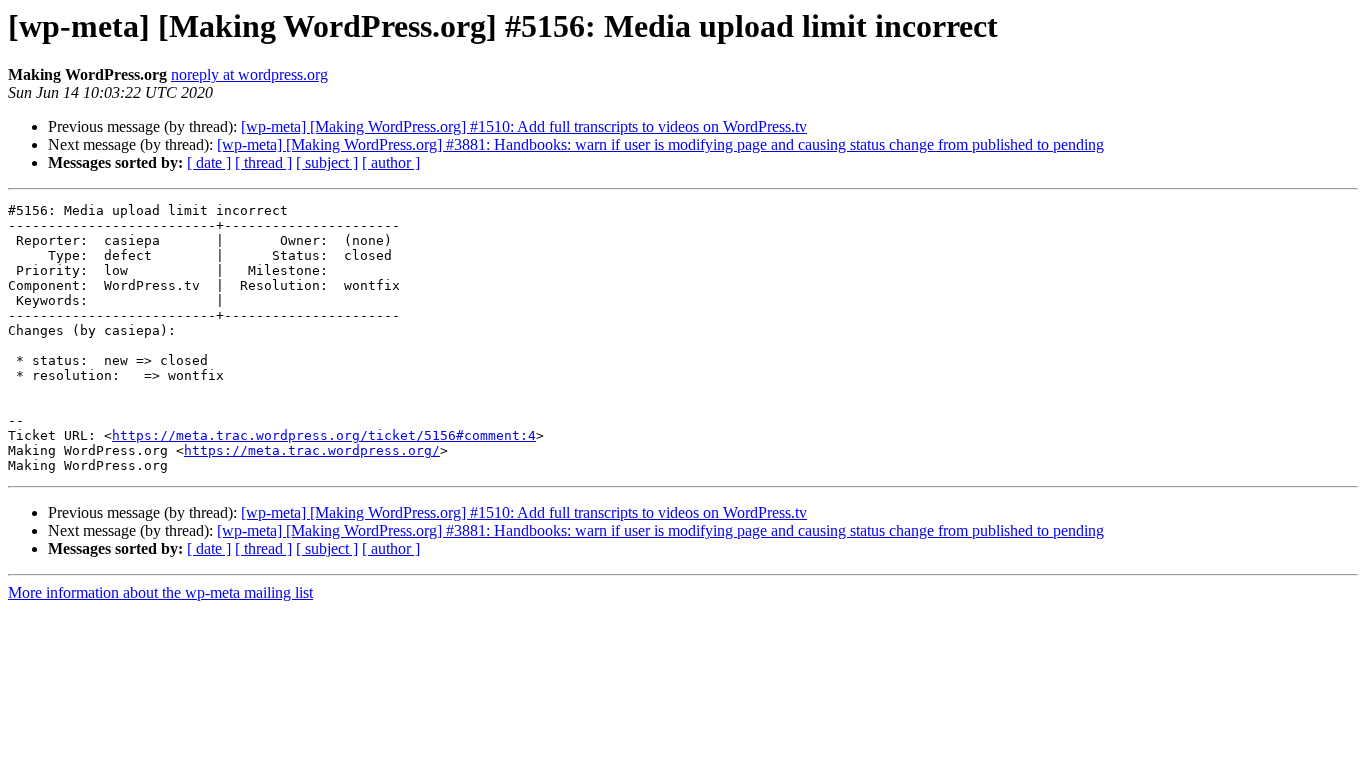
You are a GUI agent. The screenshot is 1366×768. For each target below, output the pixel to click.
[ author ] (391, 162)
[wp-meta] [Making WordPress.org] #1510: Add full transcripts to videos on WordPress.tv (524, 126)
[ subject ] (327, 162)
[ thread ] (263, 162)
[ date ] (209, 162)
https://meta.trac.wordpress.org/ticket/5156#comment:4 (324, 435)
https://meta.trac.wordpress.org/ (312, 450)
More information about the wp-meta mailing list (160, 592)
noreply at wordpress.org (249, 74)
